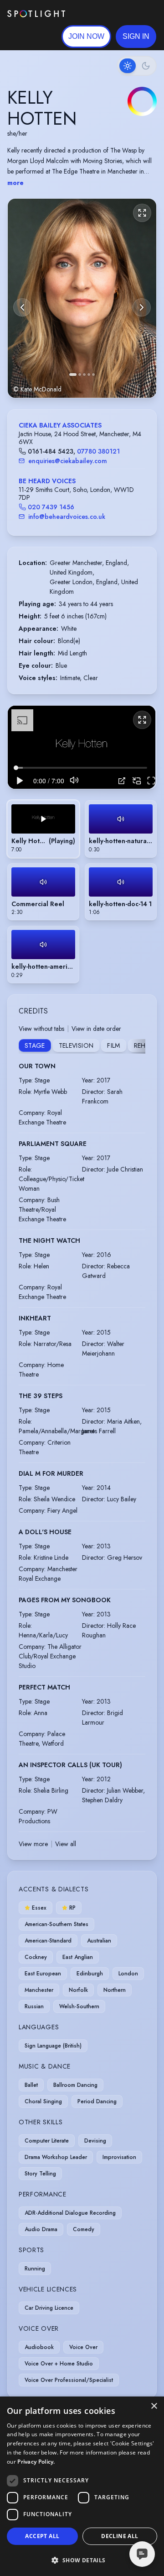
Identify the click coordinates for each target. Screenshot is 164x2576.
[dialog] (82, 2486)
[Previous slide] (22, 307)
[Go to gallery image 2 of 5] (80, 375)
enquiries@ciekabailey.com (68, 461)
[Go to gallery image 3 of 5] (84, 375)
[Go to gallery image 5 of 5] (93, 375)
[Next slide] (142, 307)
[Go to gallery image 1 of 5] (73, 375)
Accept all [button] (42, 2536)
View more (33, 1844)
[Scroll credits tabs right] (138, 1046)
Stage (35, 1045)
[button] (136, 37)
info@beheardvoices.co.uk (67, 517)
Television (76, 1045)
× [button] (154, 2406)
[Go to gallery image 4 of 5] (89, 375)
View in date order (96, 1029)
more (15, 183)
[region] (82, 747)
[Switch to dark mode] (137, 66)
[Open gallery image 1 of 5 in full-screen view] (82, 298)
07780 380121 (98, 451)
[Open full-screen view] (142, 213)
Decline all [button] (120, 2536)
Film (113, 1045)
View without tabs (41, 1029)
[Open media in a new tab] (122, 781)
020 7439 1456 (51, 507)
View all (66, 1844)
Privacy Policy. (36, 2462)
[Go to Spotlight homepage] (36, 14)
